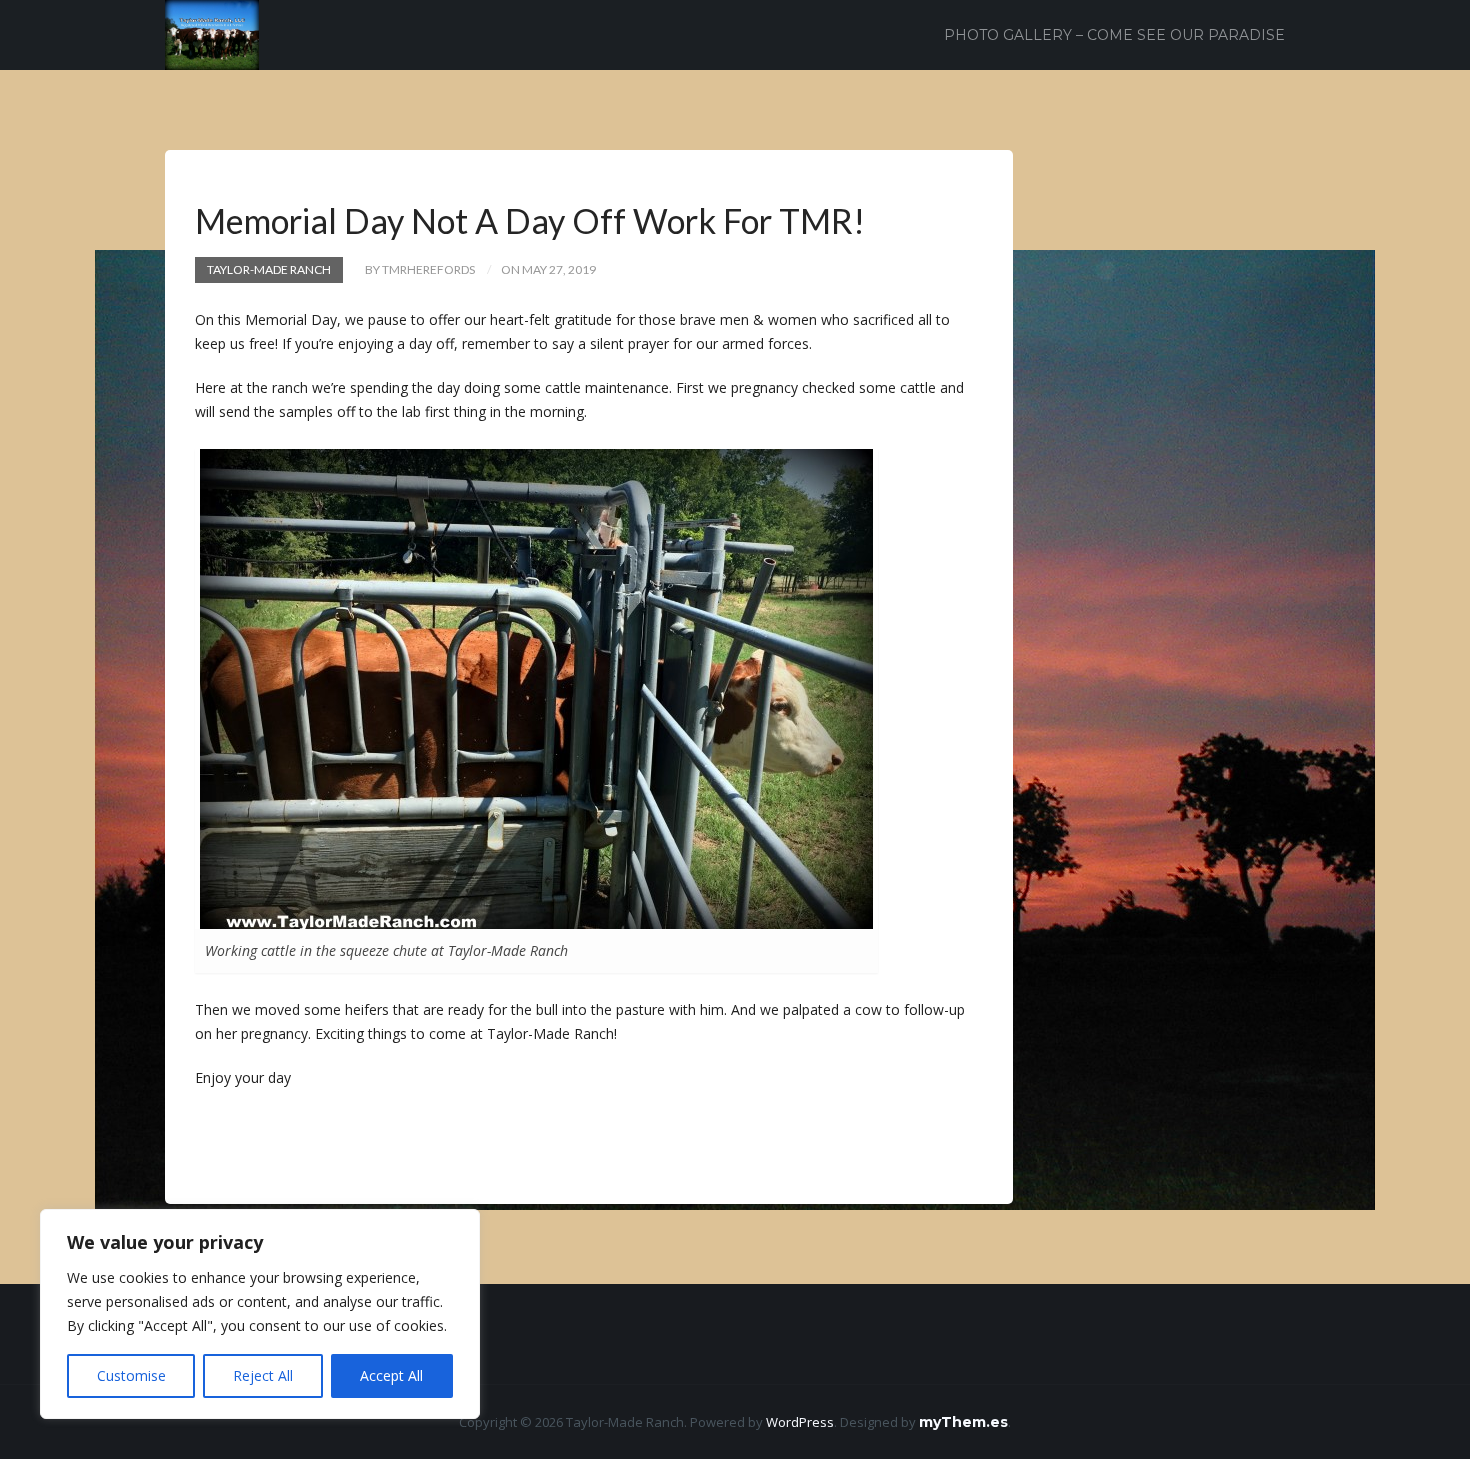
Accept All (391, 1375)
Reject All (263, 1375)
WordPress (800, 1422)
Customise (131, 1375)
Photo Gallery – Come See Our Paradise (1114, 35)
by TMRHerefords (420, 269)
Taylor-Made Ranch (269, 269)
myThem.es (963, 1422)
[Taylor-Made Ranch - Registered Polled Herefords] (212, 33)
